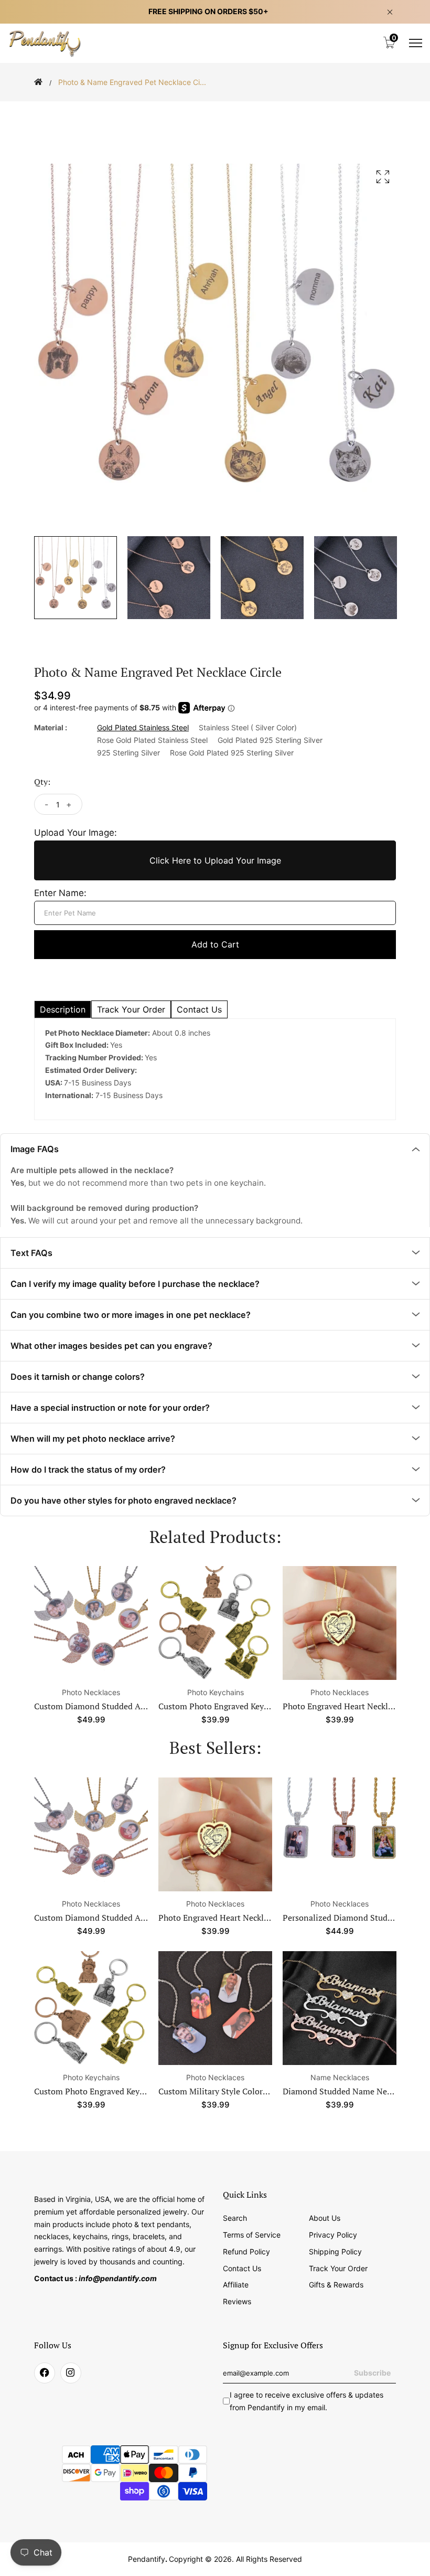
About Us (324, 2212)
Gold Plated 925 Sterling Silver (267, 740)
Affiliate (235, 2280)
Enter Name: (59, 893)
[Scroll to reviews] (215, 109)
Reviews (237, 2296)
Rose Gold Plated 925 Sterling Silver (228, 753)
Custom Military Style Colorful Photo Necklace (121, 2086)
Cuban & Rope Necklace (340, 1912)
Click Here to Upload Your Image (215, 860)
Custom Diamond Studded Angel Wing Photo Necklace (136, 1701)
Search (235, 2212)
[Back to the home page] (38, 82)
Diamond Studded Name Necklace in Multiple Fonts (256, 2086)
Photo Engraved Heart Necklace (341, 1701)
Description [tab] (61, 1009)
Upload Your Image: (72, 832)
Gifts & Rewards (336, 2280)
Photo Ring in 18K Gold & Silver (343, 2086)
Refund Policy (246, 2246)
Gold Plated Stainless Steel (142, 728)
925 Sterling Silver (127, 753)
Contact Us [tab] (189, 1009)
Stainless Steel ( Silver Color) (245, 728)
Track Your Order (337, 2263)
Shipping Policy (334, 2246)
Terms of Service (251, 2229)
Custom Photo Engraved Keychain (221, 1701)
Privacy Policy (332, 2229)
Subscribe (373, 2368)
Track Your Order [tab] (125, 1009)
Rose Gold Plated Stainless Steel (152, 740)
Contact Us (241, 2263)
